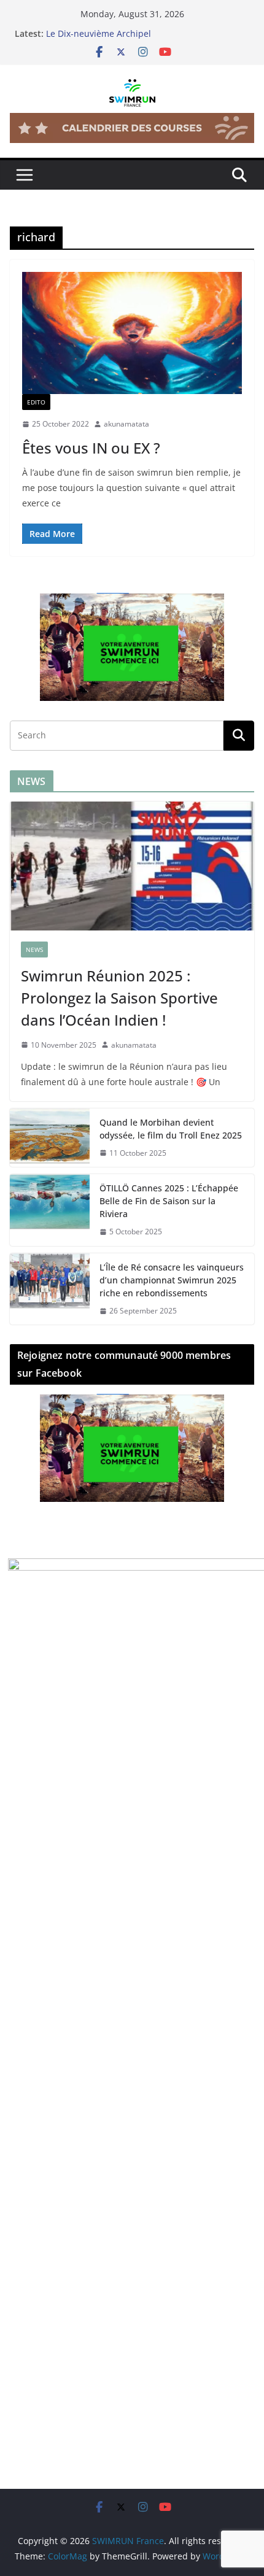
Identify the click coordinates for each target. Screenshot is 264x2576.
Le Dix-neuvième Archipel (99, 33)
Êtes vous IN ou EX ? (91, 448)
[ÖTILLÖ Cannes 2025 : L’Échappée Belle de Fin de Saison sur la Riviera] (50, 1210)
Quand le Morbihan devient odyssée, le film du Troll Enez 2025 (171, 1129)
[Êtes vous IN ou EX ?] (132, 333)
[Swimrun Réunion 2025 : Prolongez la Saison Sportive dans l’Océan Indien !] (132, 866)
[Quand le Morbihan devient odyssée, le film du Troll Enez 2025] (50, 1138)
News (34, 950)
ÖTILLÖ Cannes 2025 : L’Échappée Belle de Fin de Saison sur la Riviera (169, 1201)
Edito (36, 402)
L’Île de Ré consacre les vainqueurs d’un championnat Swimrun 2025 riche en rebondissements (172, 1280)
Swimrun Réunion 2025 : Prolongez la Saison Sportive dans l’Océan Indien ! (119, 998)
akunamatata (126, 424)
